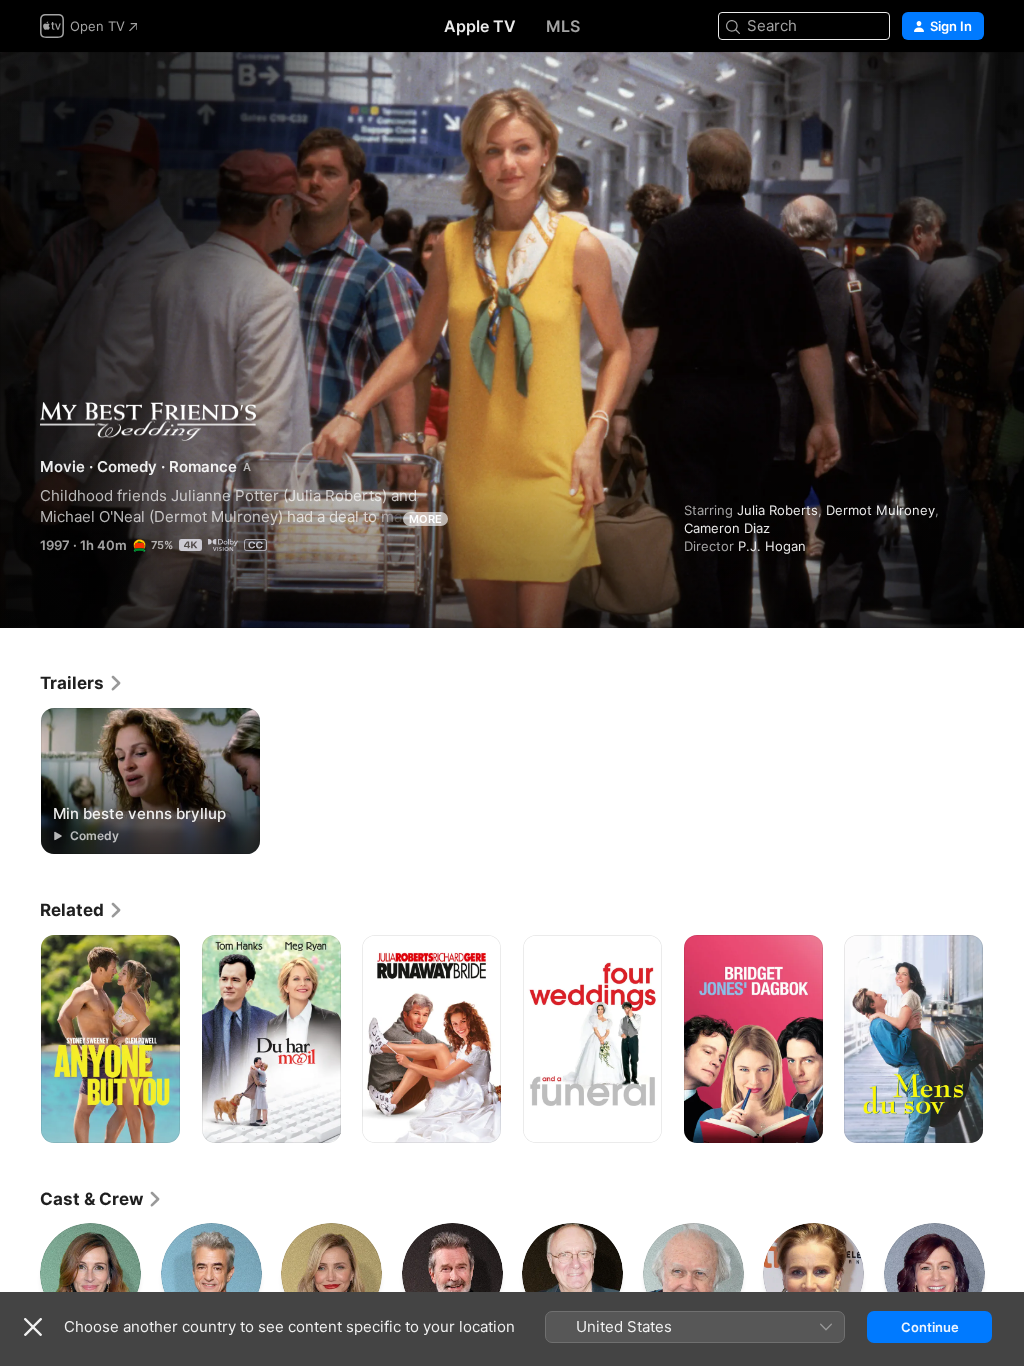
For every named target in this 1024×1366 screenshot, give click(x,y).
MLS (563, 26)
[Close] (33, 1327)
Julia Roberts (777, 510)
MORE (425, 519)
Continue (930, 1327)
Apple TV (480, 26)
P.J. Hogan (772, 546)
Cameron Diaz (727, 528)
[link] (82, 683)
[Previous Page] (20, 1039)
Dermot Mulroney (880, 510)
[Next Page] (1004, 1039)
